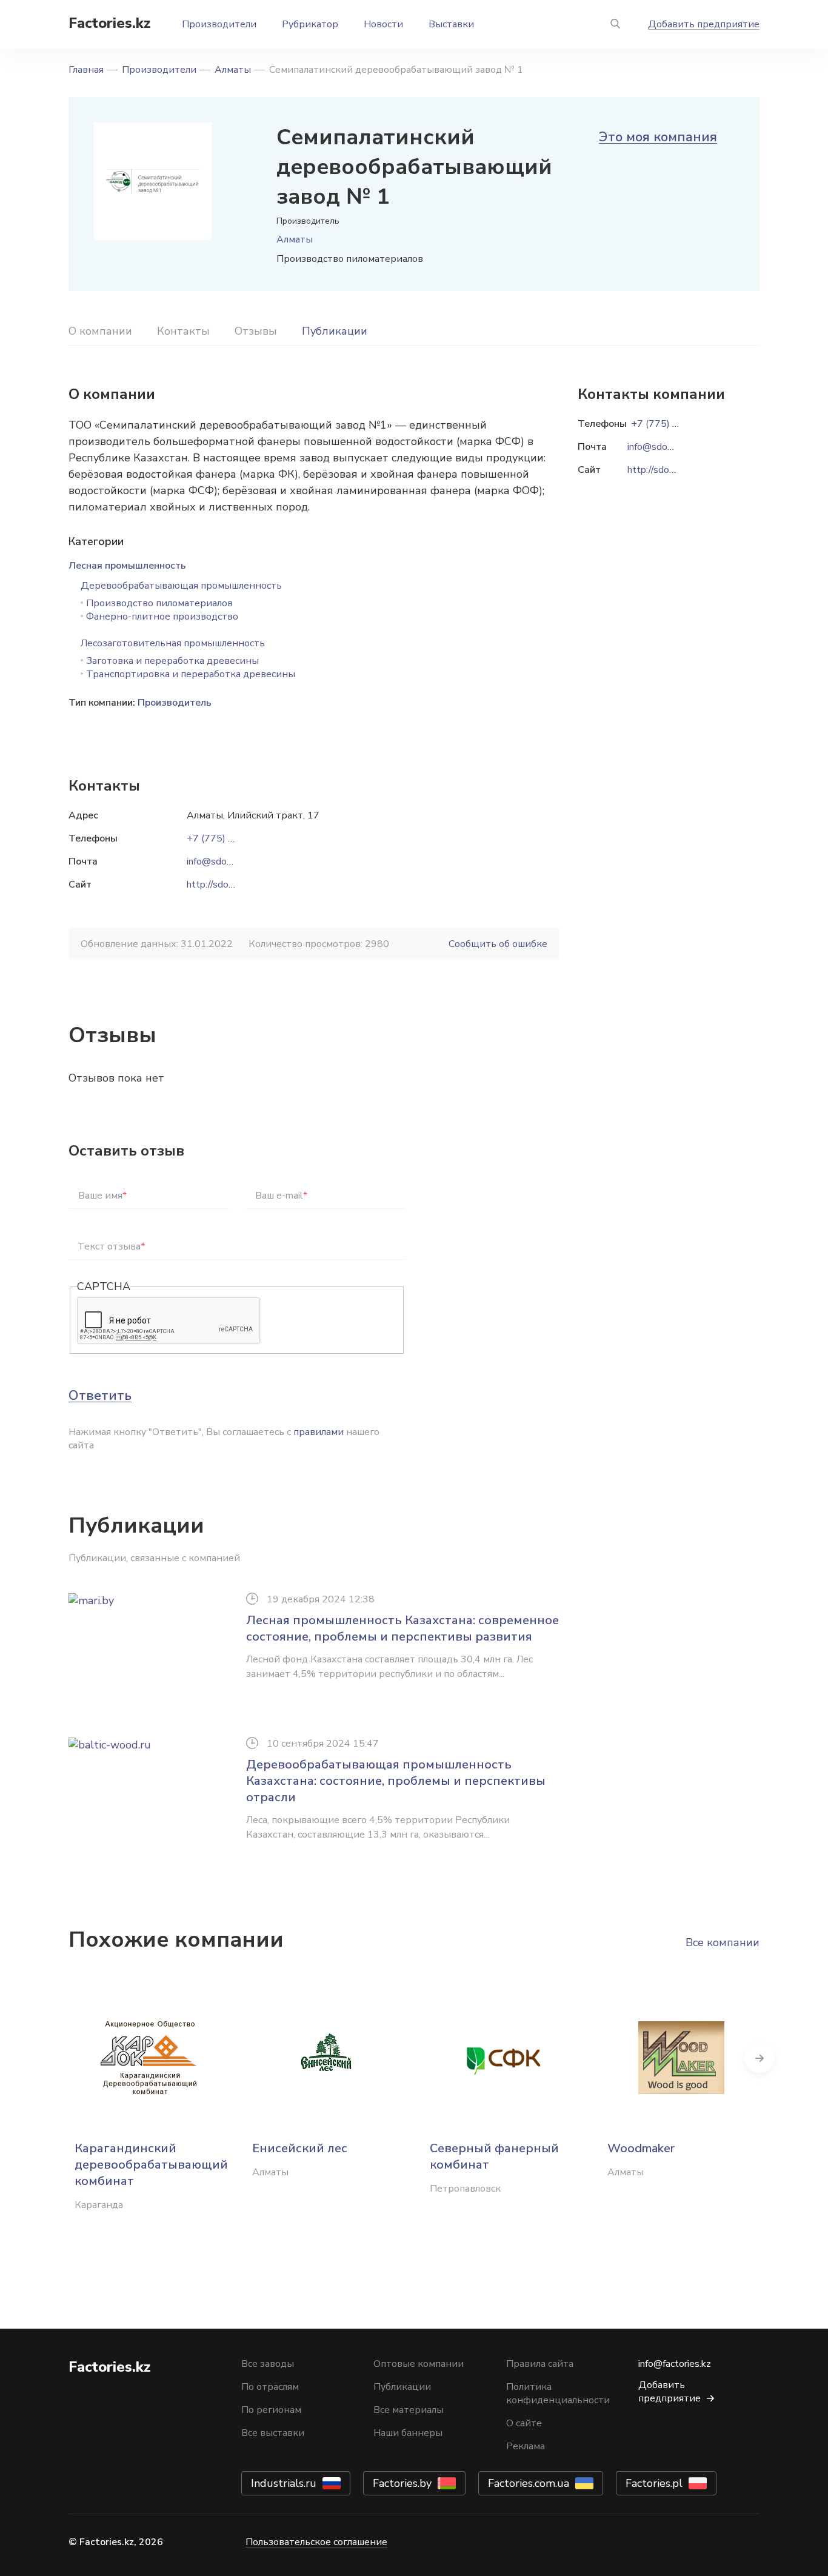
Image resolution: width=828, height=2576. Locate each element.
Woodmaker (641, 2148)
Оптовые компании (419, 2364)
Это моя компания (658, 137)
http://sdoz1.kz (219, 885)
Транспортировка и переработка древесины (191, 674)
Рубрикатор (310, 24)
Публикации (335, 331)
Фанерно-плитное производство (162, 617)
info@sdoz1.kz (218, 861)
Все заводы (268, 2364)
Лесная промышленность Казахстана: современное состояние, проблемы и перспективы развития (402, 1628)
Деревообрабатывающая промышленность (181, 586)
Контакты (183, 331)
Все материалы (409, 2410)
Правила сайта (540, 2364)
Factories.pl (654, 2483)
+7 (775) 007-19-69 (232, 838)
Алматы (233, 70)
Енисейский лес (300, 2148)
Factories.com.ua (529, 2483)
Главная (86, 70)
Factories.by (402, 2483)
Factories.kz (110, 23)
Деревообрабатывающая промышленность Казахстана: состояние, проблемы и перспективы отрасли (396, 1781)
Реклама (526, 2446)
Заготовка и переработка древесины (172, 661)
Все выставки (273, 2433)
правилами (319, 1432)
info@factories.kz (675, 2364)
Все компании (723, 1942)
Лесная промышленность (127, 566)
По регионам (271, 2410)
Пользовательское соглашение (316, 2542)
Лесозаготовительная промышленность (173, 643)
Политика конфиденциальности (558, 2394)
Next (760, 2058)
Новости (383, 24)
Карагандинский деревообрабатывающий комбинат (151, 2165)
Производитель (175, 703)
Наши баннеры (408, 2433)
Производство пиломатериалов (159, 603)
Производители (219, 24)
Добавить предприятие (704, 24)
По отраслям (270, 2387)
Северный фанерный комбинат (494, 2156)
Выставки (451, 24)
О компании (100, 331)
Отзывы (256, 331)
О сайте (524, 2423)
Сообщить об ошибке (498, 944)
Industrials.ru (284, 2483)
